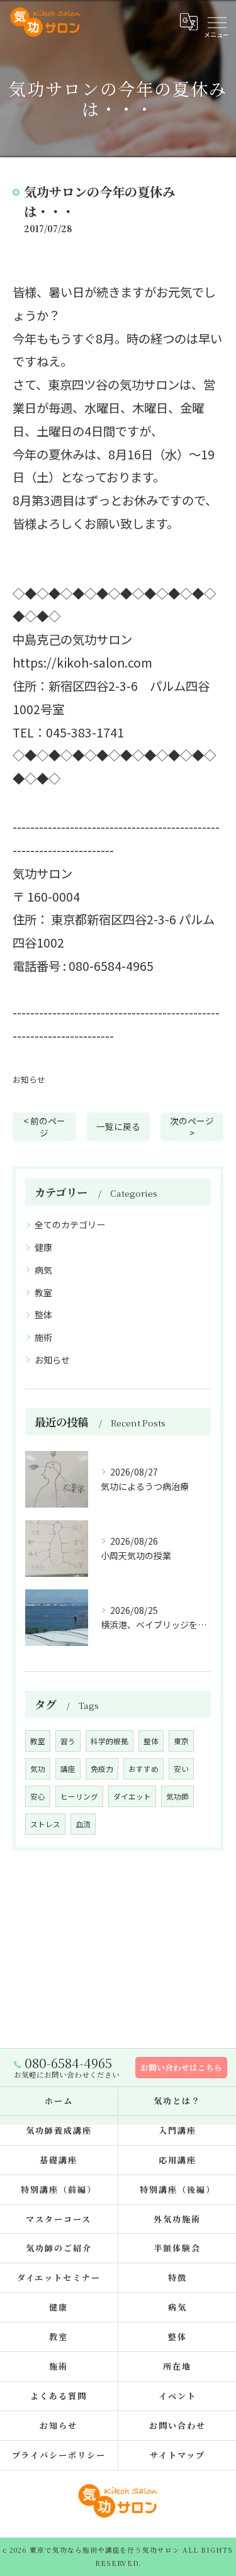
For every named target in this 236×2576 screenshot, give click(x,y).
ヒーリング (79, 1796)
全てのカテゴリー (70, 1224)
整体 (43, 1314)
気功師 (177, 1796)
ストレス (45, 1824)
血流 (83, 1824)
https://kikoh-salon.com (82, 663)
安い (181, 1769)
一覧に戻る (118, 1126)
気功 (38, 1769)
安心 (38, 1796)
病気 (43, 1270)
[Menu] (216, 21)
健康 (43, 1247)
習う (68, 1741)
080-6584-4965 (111, 966)
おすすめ (143, 1769)
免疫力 (102, 1769)
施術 (43, 1337)
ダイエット (132, 1796)
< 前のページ (44, 1127)
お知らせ (29, 1079)
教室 (43, 1292)
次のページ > (192, 1127)
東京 (181, 1741)
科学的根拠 (110, 1741)
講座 (68, 1769)
